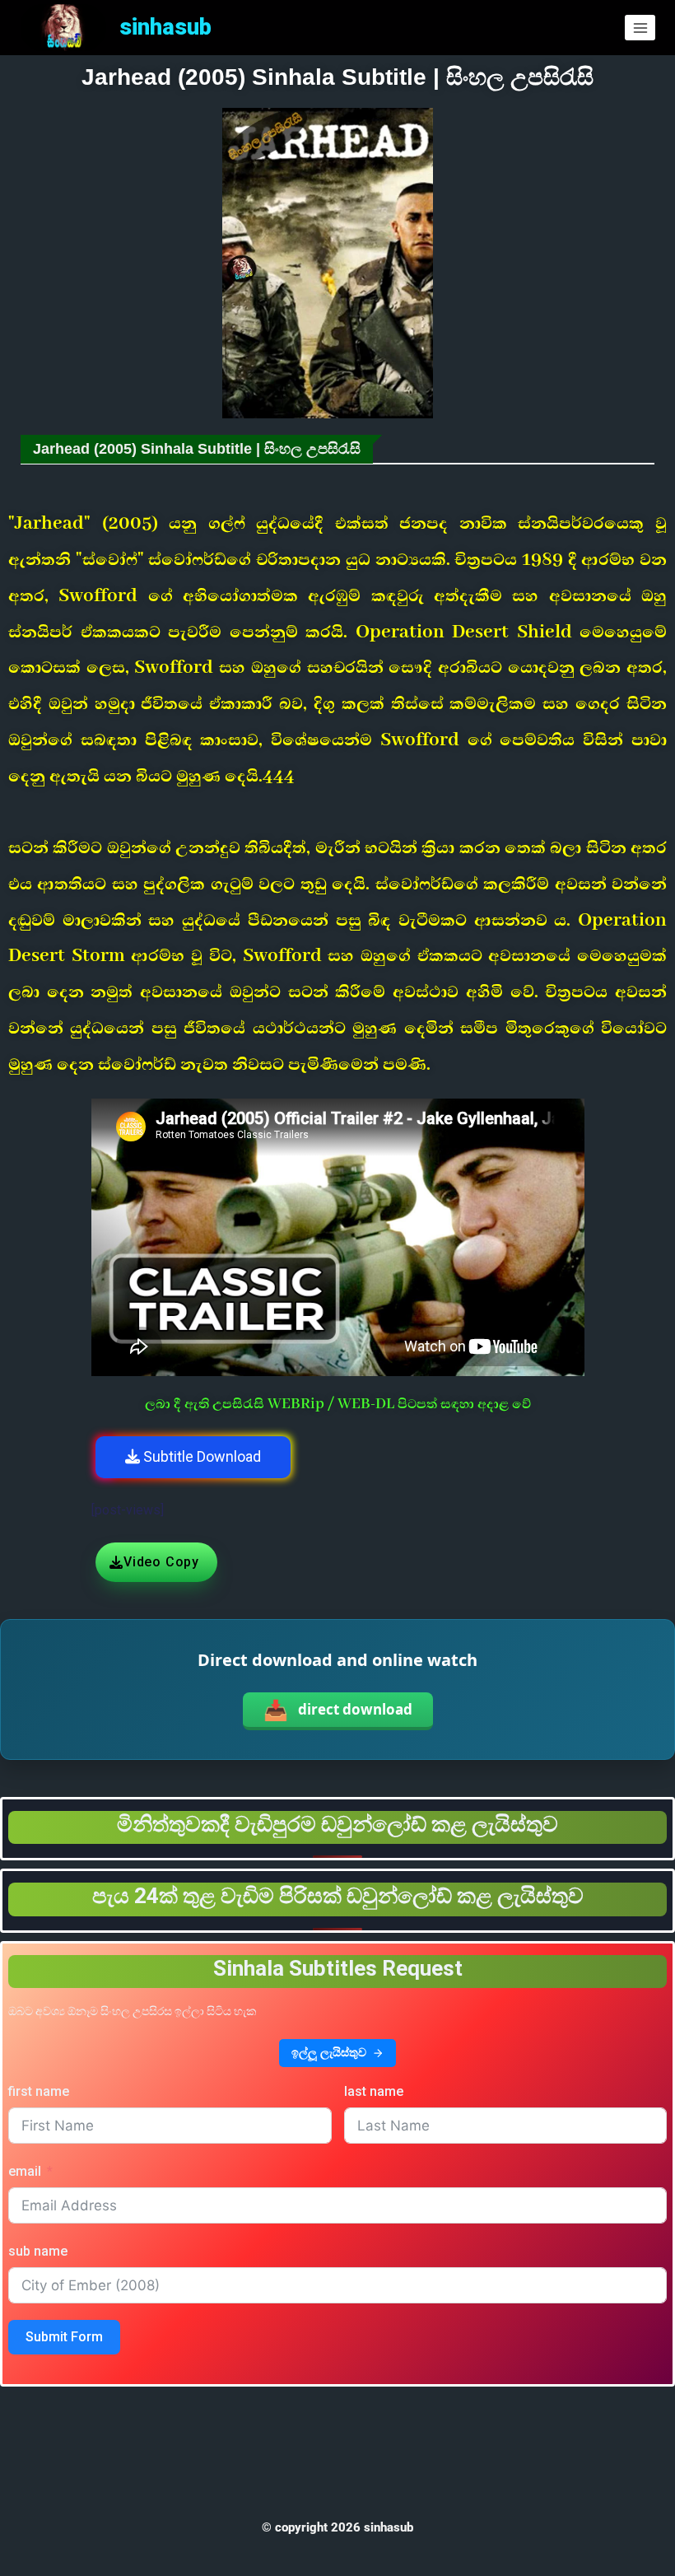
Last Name (374, 2091)
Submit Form (64, 2337)
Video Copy (161, 1562)
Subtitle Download (200, 1456)
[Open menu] (640, 28)
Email (25, 2171)
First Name (39, 2091)
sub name (38, 2251)
